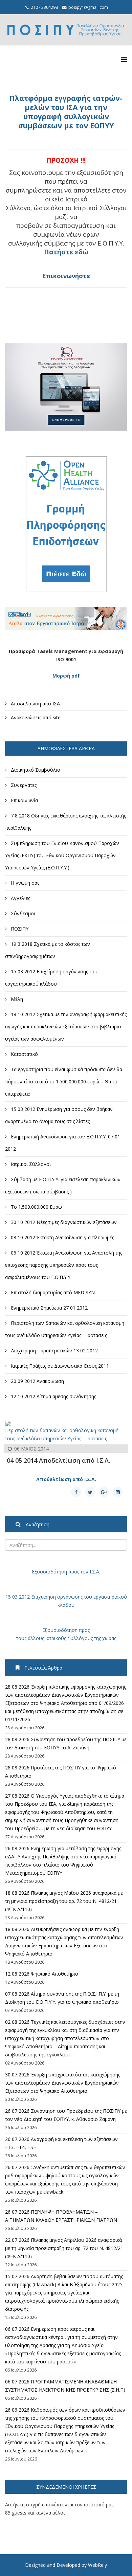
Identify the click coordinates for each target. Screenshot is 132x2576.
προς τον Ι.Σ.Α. (84, 1572)
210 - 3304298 (44, 7)
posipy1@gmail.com (88, 7)
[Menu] (124, 60)
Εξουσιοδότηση (49, 1572)
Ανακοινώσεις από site (35, 717)
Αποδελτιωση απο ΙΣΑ (35, 704)
